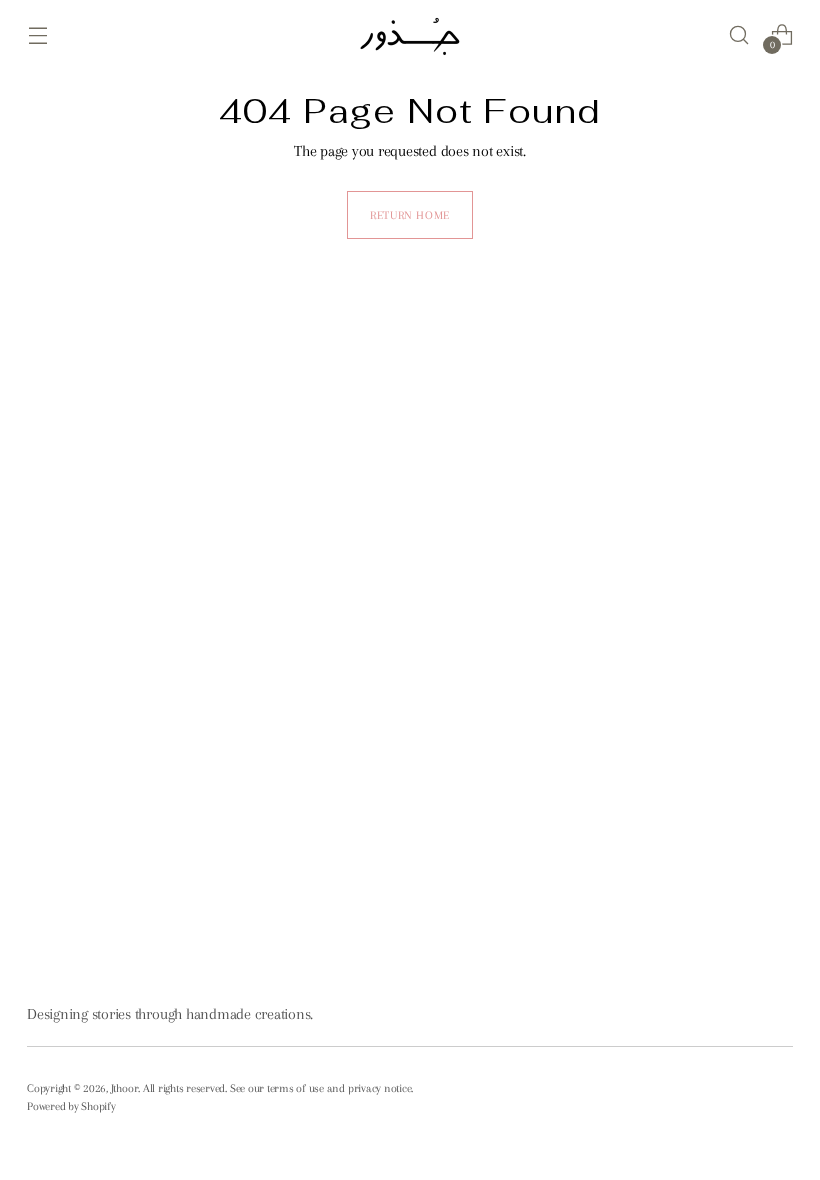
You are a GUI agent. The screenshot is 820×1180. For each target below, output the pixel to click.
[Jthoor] (410, 34)
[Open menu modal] (37, 34)
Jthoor (125, 1088)
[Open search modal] (739, 34)
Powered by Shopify (71, 1106)
